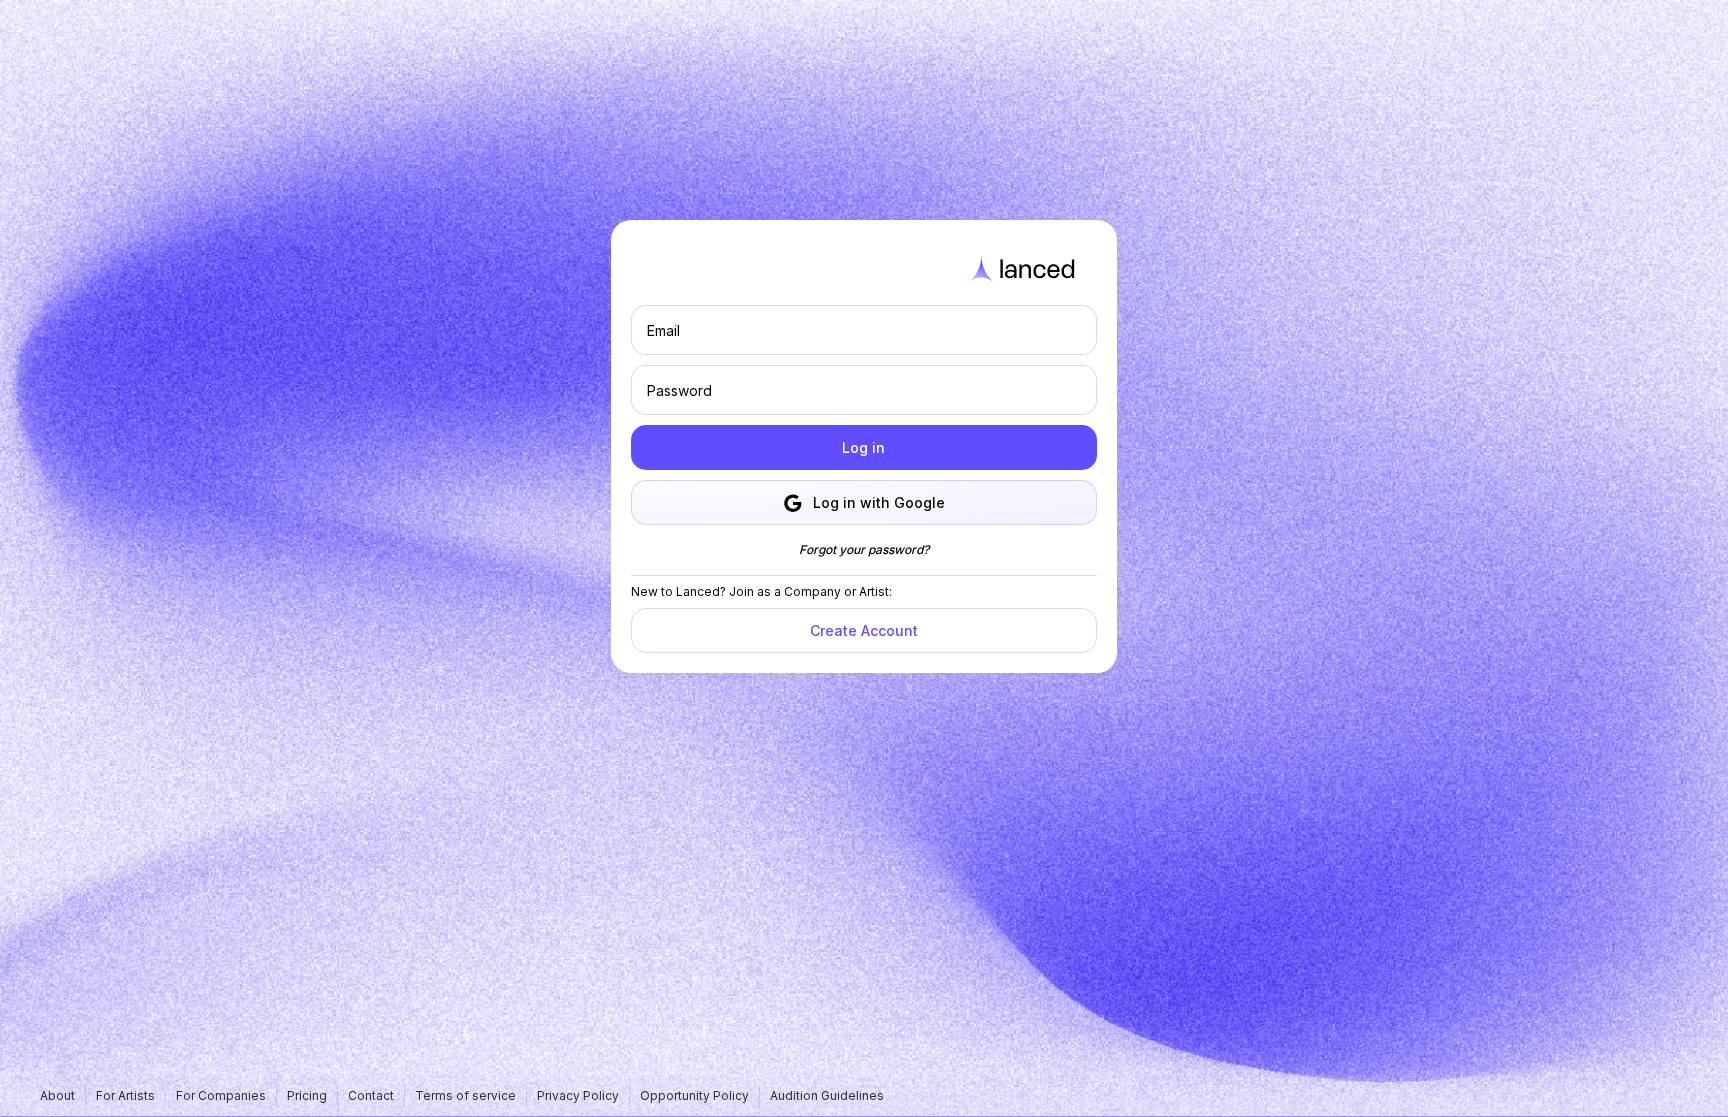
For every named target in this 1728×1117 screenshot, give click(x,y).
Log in (863, 447)
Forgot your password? (864, 549)
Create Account (864, 630)
